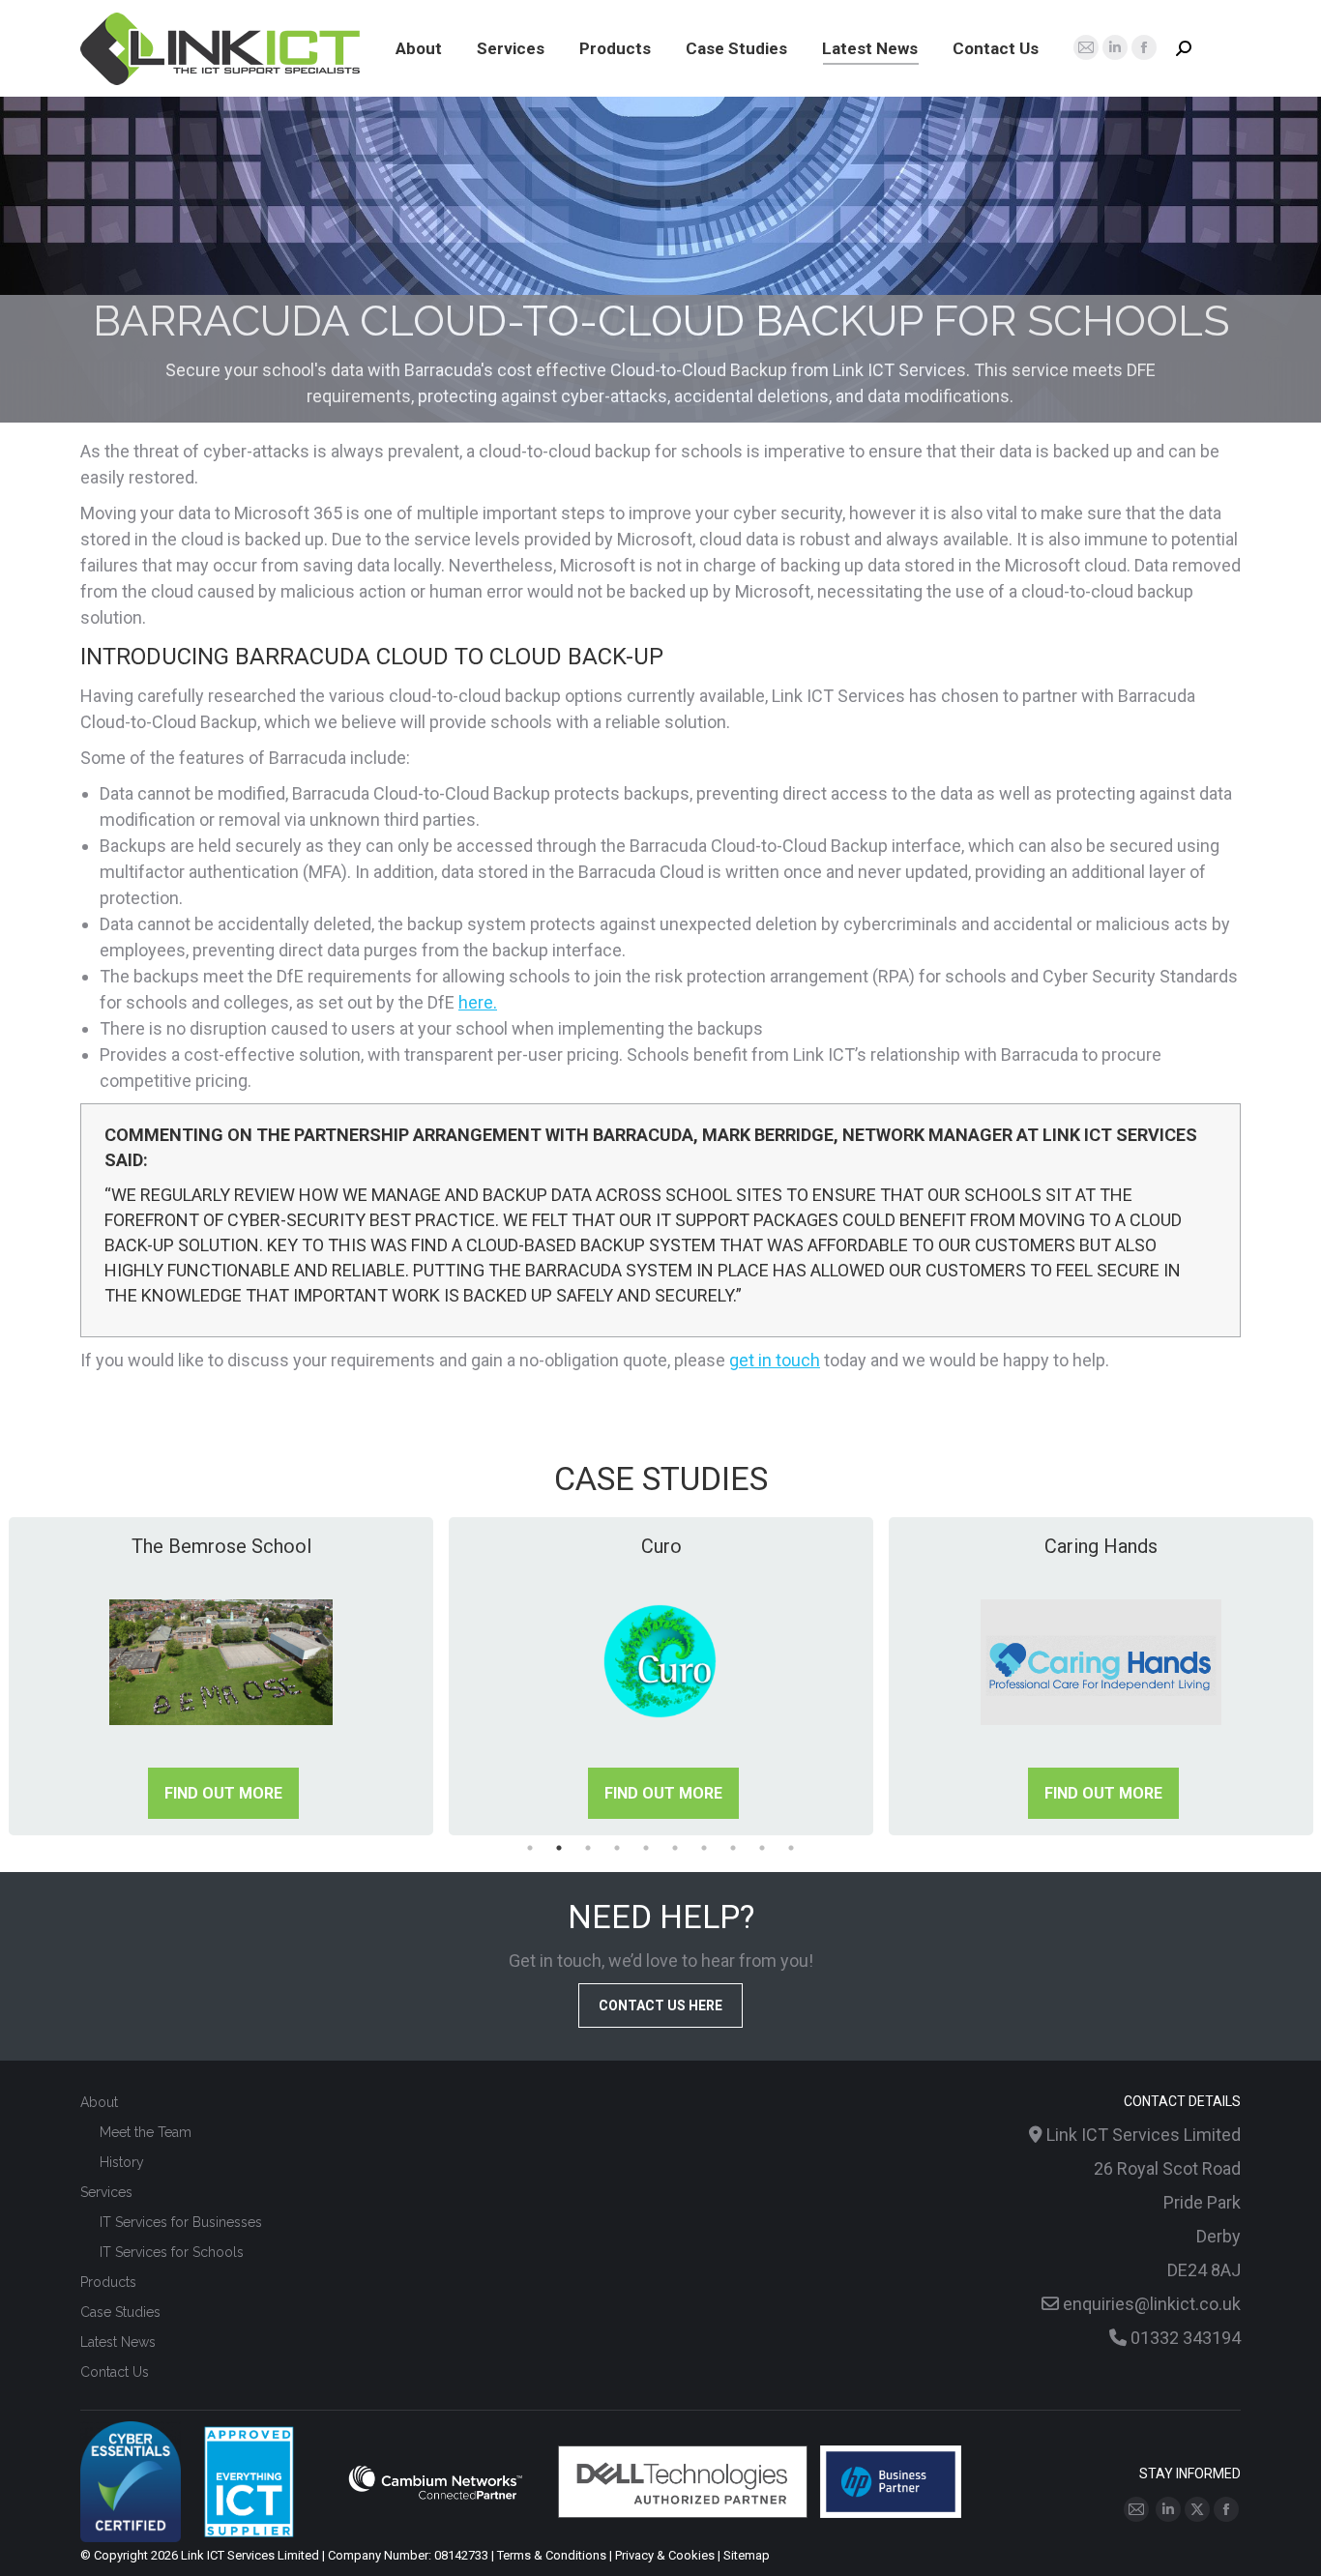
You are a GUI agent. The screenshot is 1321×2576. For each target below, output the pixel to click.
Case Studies (120, 2312)
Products (108, 2282)
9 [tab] (762, 1848)
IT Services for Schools (172, 2252)
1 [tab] (530, 1848)
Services (106, 2192)
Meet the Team (146, 2132)
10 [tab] (791, 1848)
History (122, 2162)
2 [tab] (559, 1848)
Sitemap (747, 2555)
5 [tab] (646, 1848)
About (99, 2102)
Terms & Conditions (552, 2555)
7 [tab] (704, 1848)
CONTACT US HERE (660, 2005)
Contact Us (115, 2372)
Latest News (118, 2342)
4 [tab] (617, 1848)
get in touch (775, 1360)
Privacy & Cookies (665, 2555)
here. (478, 1002)
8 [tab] (733, 1848)
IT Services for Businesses (181, 2222)
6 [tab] (675, 1848)
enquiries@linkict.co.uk (1152, 2304)
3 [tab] (588, 1848)
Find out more (223, 1793)
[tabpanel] (221, 1676)
